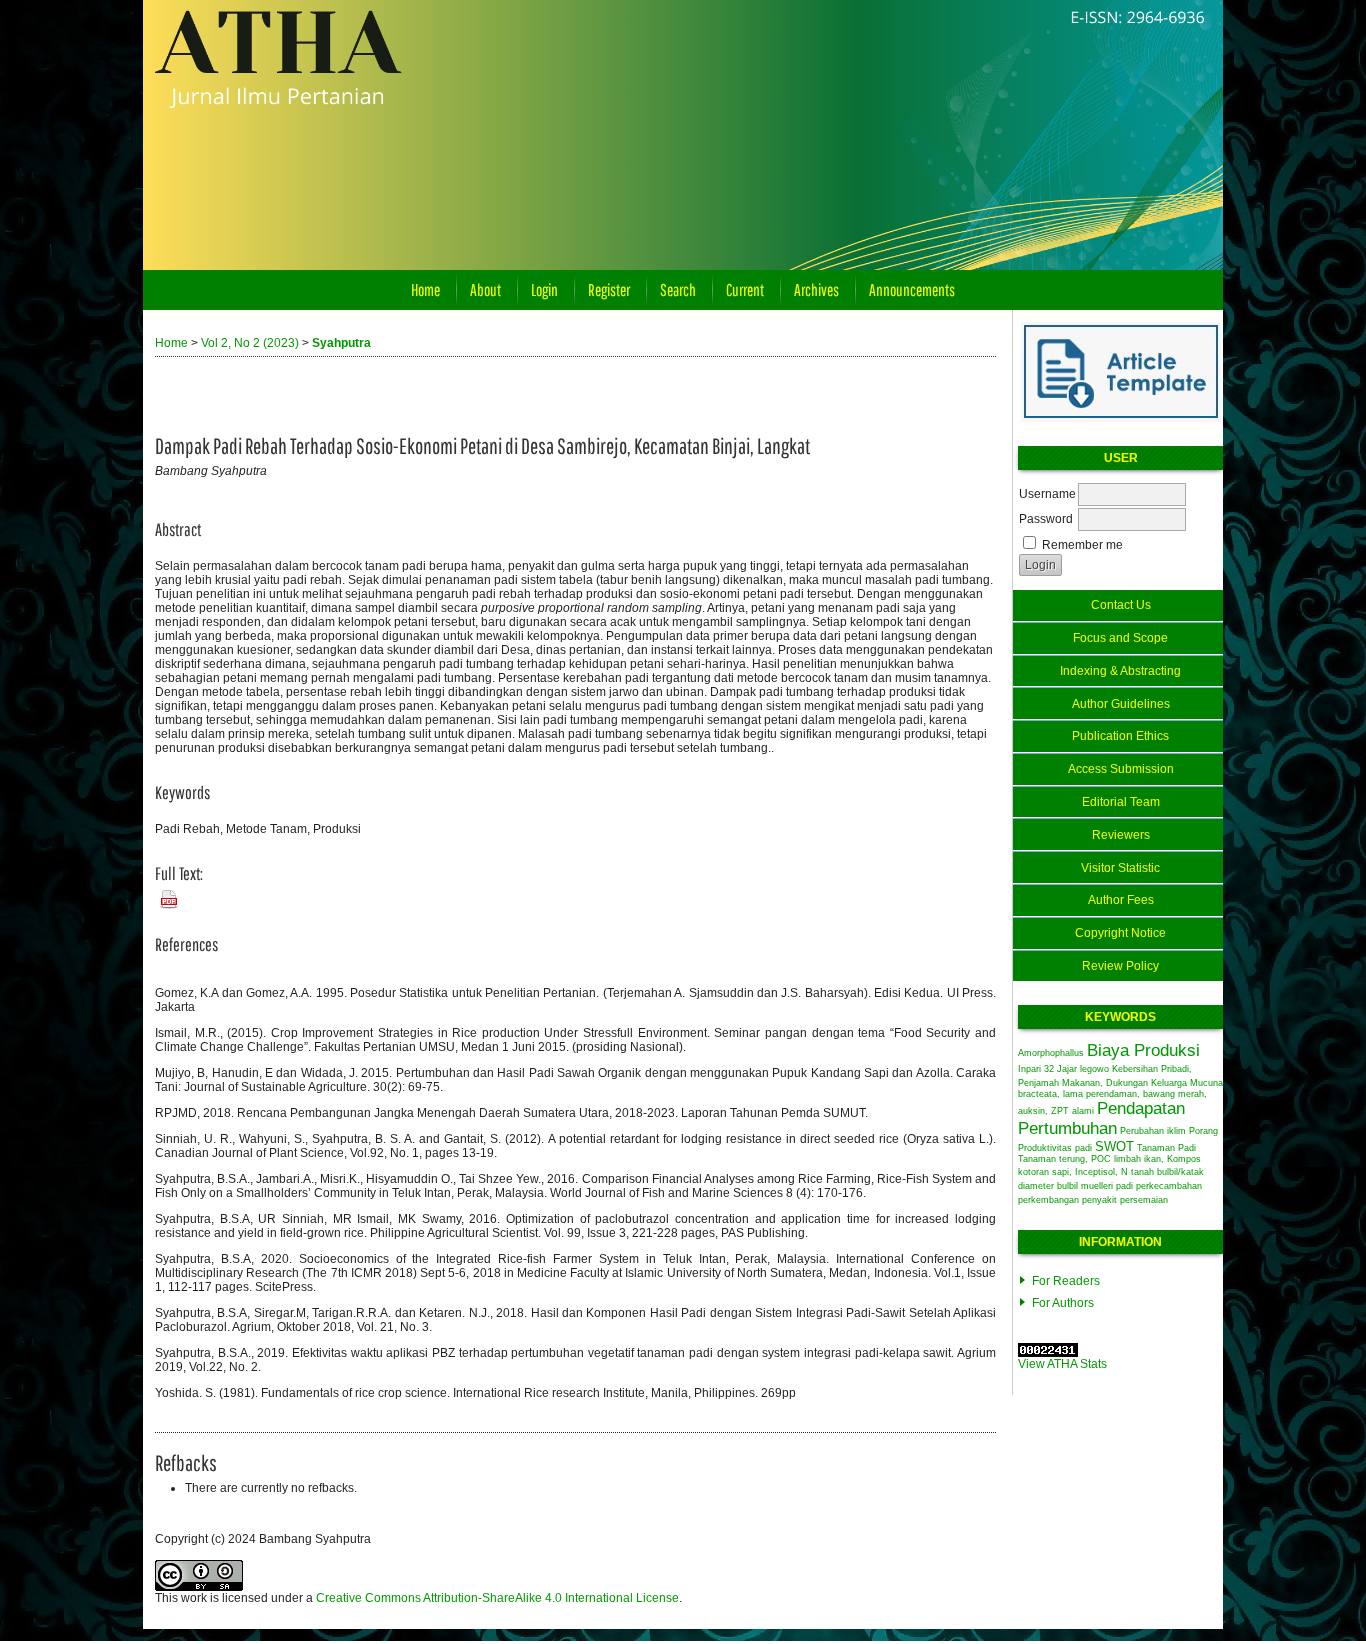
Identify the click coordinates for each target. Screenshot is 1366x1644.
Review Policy (1120, 966)
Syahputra (341, 343)
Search (678, 289)
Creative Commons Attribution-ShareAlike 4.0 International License (497, 1598)
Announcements (912, 289)
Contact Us (1121, 605)
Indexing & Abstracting (1120, 671)
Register (609, 289)
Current (745, 289)
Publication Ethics (1120, 736)
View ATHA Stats (1062, 1364)
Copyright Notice (1120, 933)
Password (1046, 519)
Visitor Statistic (1120, 868)
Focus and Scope (1120, 638)
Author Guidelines (1121, 704)
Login (544, 289)
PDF (165, 894)
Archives (816, 289)
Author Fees (1121, 900)
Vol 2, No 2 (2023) (250, 343)
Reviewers (1121, 835)
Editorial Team (1121, 802)
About (485, 289)
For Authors (1063, 1303)
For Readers (1066, 1281)
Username (1047, 494)
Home (425, 289)
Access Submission (1121, 769)
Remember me (1082, 545)
